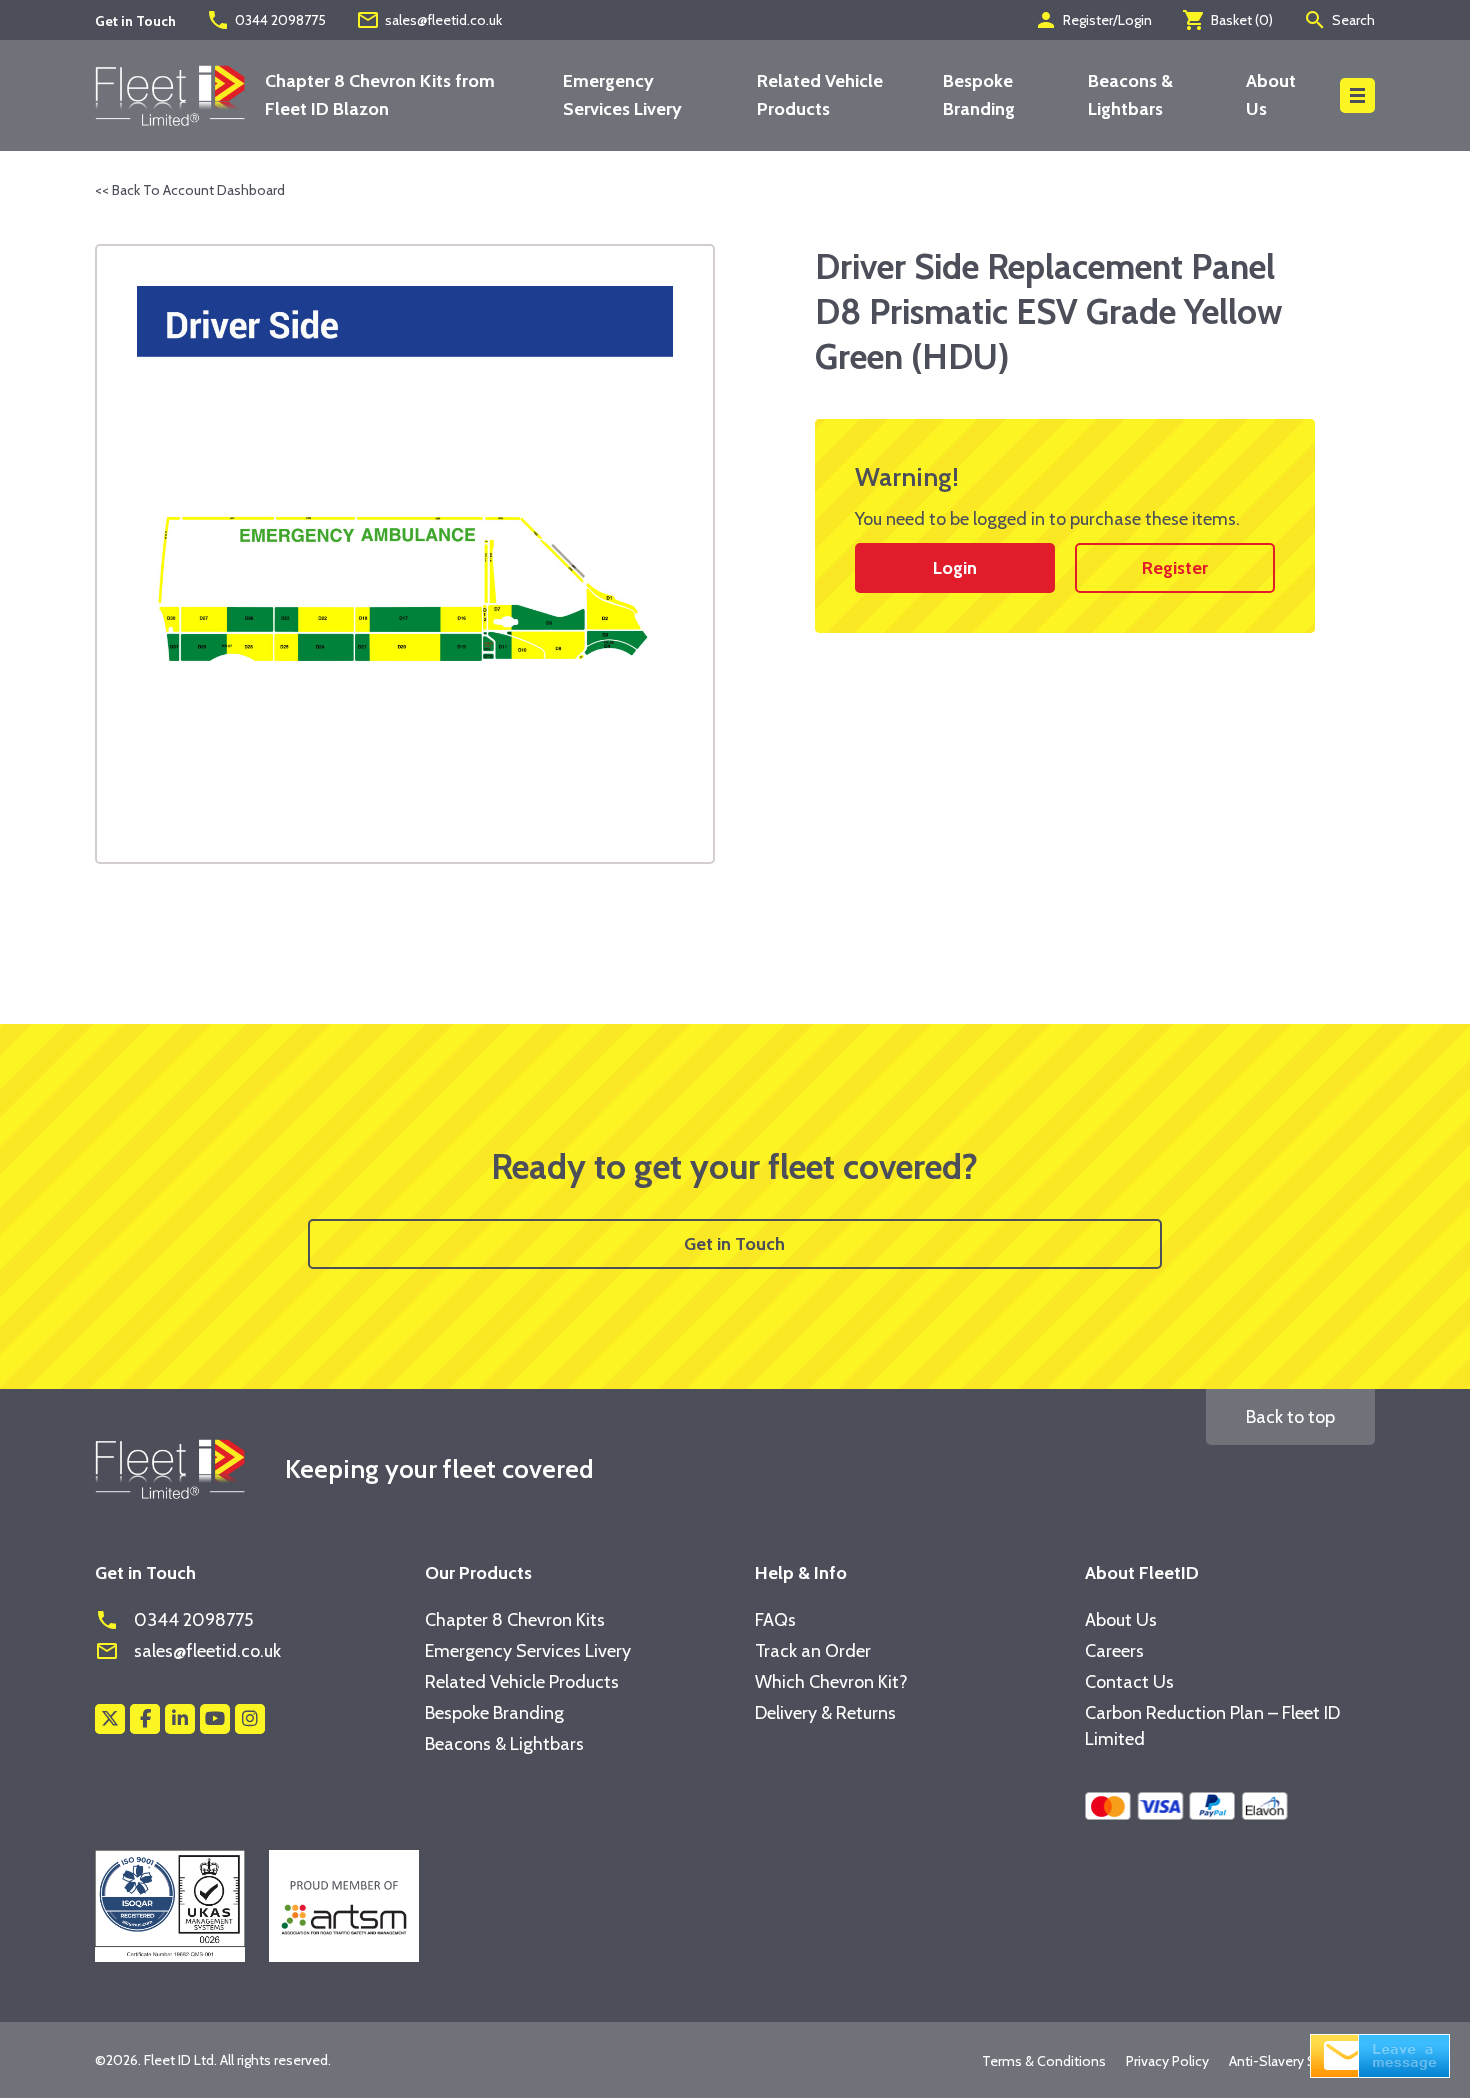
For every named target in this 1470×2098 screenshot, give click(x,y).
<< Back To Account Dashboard (190, 190)
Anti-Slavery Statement (1302, 2061)
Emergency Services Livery (528, 1651)
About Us (1121, 1620)
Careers (1114, 1651)
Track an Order (813, 1651)
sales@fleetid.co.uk (429, 20)
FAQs (775, 1620)
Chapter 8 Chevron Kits (515, 1620)
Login (955, 568)
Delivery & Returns (825, 1713)
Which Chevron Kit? (831, 1682)
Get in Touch (734, 1244)
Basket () (1227, 20)
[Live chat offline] (1380, 2054)
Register (1175, 568)
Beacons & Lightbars (504, 1744)
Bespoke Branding (494, 1713)
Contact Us (1129, 1682)
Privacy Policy (1167, 2061)
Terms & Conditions (1044, 2061)
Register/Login (1093, 20)
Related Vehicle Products (522, 1682)
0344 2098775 (266, 20)
